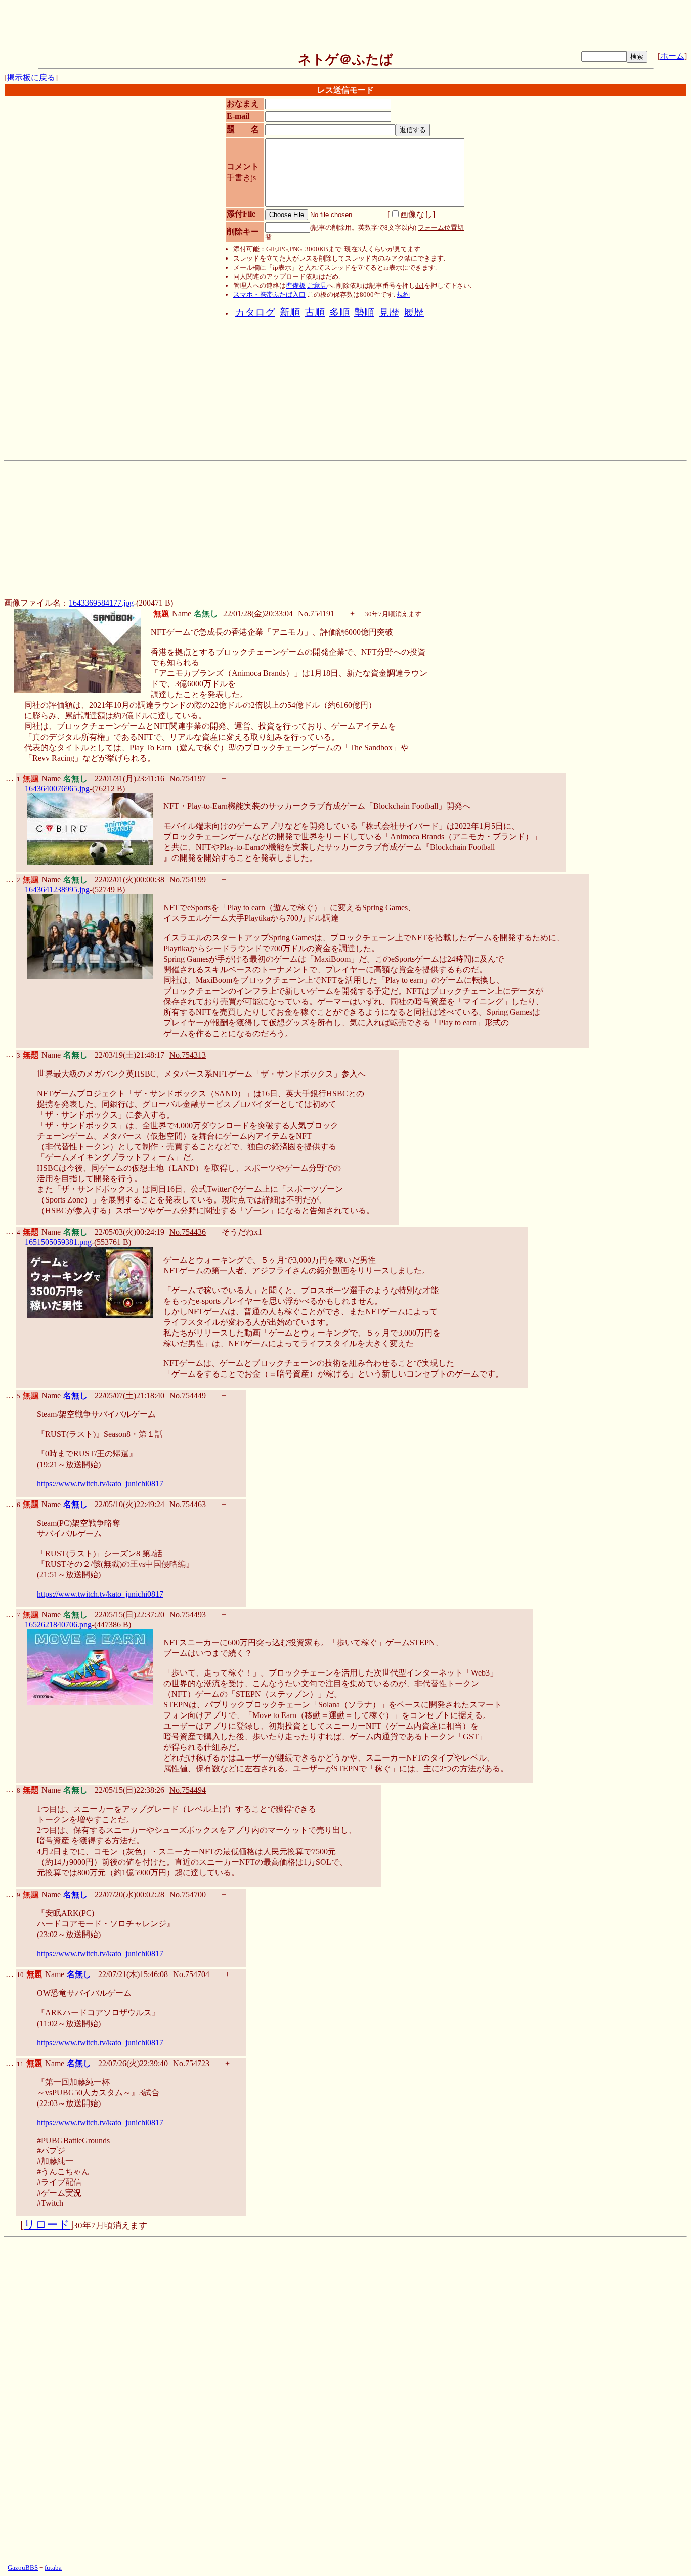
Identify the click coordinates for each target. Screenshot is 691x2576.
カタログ (255, 312)
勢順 (364, 312)
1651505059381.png (58, 1242)
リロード (47, 2225)
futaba (53, 2568)
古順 (315, 312)
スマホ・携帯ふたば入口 (269, 295)
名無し (76, 1396)
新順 (290, 312)
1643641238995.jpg (57, 890)
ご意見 (317, 286)
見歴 (389, 312)
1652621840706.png (58, 1625)
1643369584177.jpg (101, 603)
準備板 (296, 286)
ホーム (672, 56)
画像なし (416, 214)
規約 (403, 295)
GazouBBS (23, 2568)
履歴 (414, 312)
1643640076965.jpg (57, 788)
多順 (339, 312)
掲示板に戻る (31, 78)
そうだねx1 (242, 1232)
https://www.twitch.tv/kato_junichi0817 (100, 1484)
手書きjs (241, 177)
